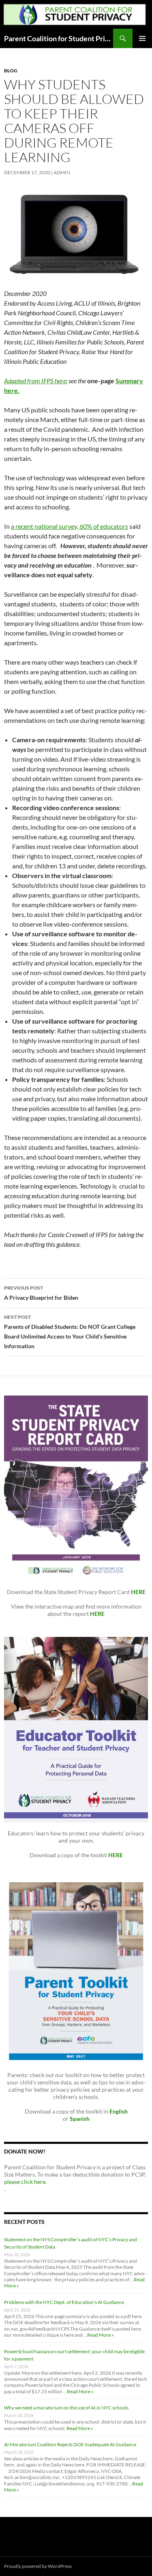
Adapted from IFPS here (35, 381)
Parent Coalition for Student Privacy (59, 38)
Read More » (101, 2335)
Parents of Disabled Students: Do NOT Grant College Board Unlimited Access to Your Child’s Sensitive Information (70, 1332)
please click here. (25, 2182)
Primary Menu (142, 38)
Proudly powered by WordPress (38, 2566)
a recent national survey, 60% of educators (70, 526)
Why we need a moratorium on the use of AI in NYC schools (66, 2408)
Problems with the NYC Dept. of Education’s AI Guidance (64, 2302)
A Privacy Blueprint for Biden (41, 1293)
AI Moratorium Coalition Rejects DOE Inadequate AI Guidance (70, 2444)
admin (62, 172)
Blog (11, 71)
